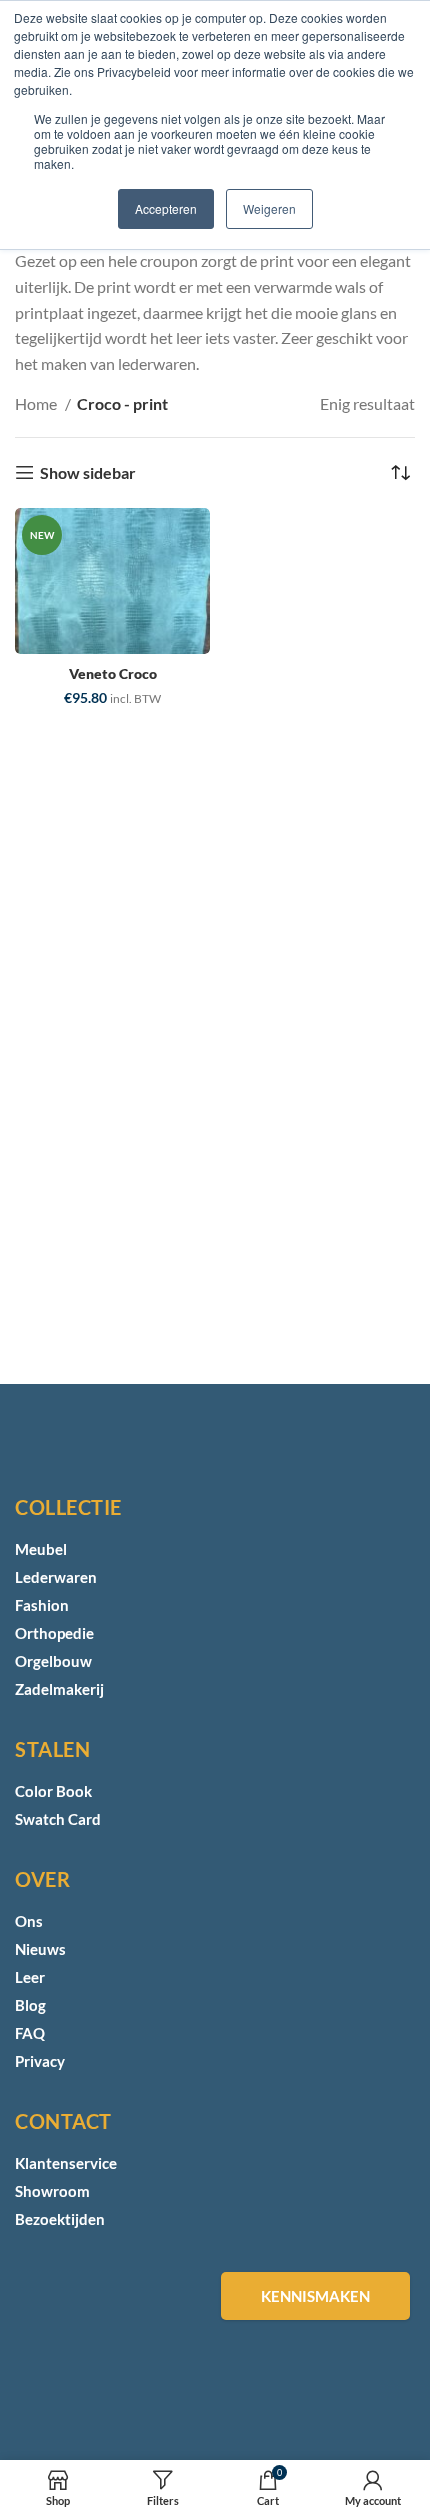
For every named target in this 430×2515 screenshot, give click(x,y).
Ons (29, 1921)
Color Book (53, 1791)
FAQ (30, 2033)
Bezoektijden (60, 2219)
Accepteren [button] (166, 208)
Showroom (52, 2191)
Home (37, 403)
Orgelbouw (53, 1661)
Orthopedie (54, 1633)
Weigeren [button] (269, 208)
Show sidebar (88, 472)
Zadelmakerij (59, 1689)
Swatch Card (58, 1819)
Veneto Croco (113, 673)
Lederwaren (56, 1577)
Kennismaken (315, 2296)
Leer (30, 1977)
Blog (30, 2005)
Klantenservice (66, 2163)
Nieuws (40, 1949)
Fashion (42, 1605)
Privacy (40, 2061)
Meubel (41, 1549)
